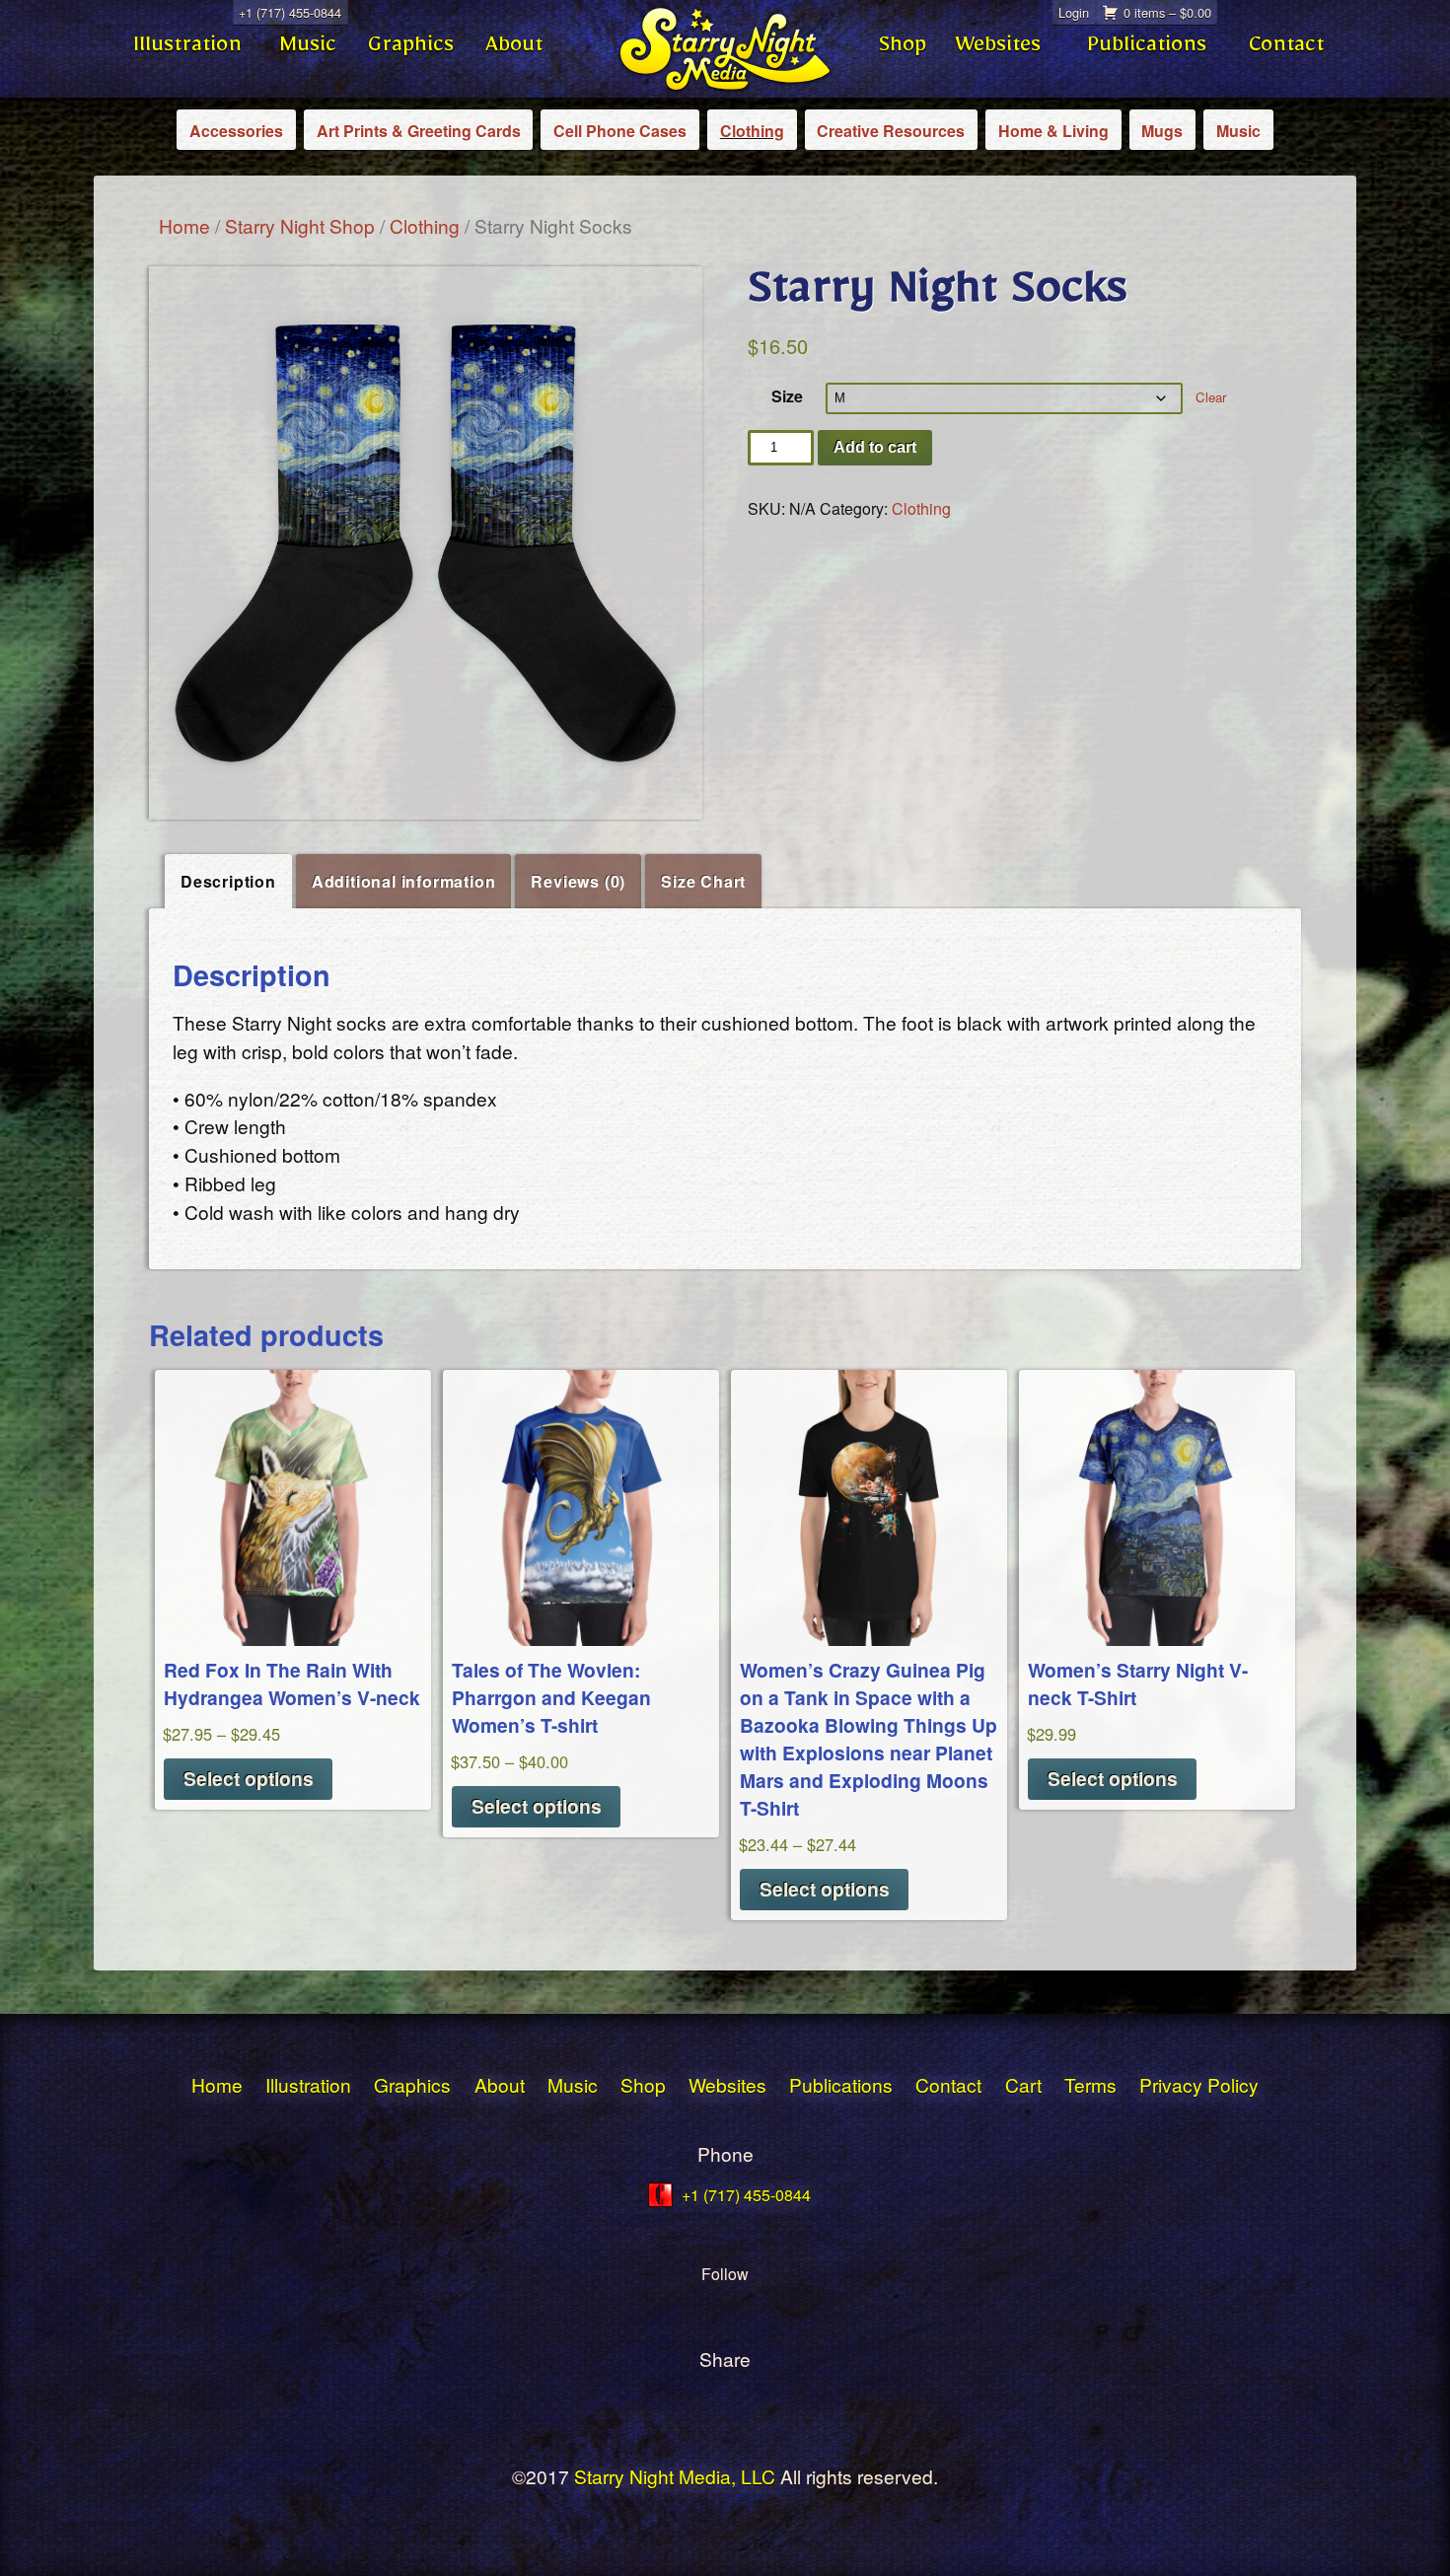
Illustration (187, 49)
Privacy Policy (1199, 2084)
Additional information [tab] (404, 881)
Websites (998, 49)
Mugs (1162, 131)
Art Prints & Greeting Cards (419, 131)
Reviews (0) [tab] (578, 881)
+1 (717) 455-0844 (290, 12)
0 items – (1167, 12)
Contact (1286, 49)
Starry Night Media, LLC (675, 2476)
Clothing (752, 131)
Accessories (236, 131)
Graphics (411, 49)
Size (787, 396)
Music (308, 49)
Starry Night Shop (300, 225)
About (514, 49)
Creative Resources (891, 131)
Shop (903, 49)
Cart (1023, 2084)
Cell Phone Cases (620, 131)
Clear (1211, 397)
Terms (1090, 2084)
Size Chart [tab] (703, 881)
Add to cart (875, 447)
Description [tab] (228, 881)
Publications (1147, 49)
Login (1074, 12)
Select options (249, 1778)
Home (184, 225)
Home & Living (1053, 131)
